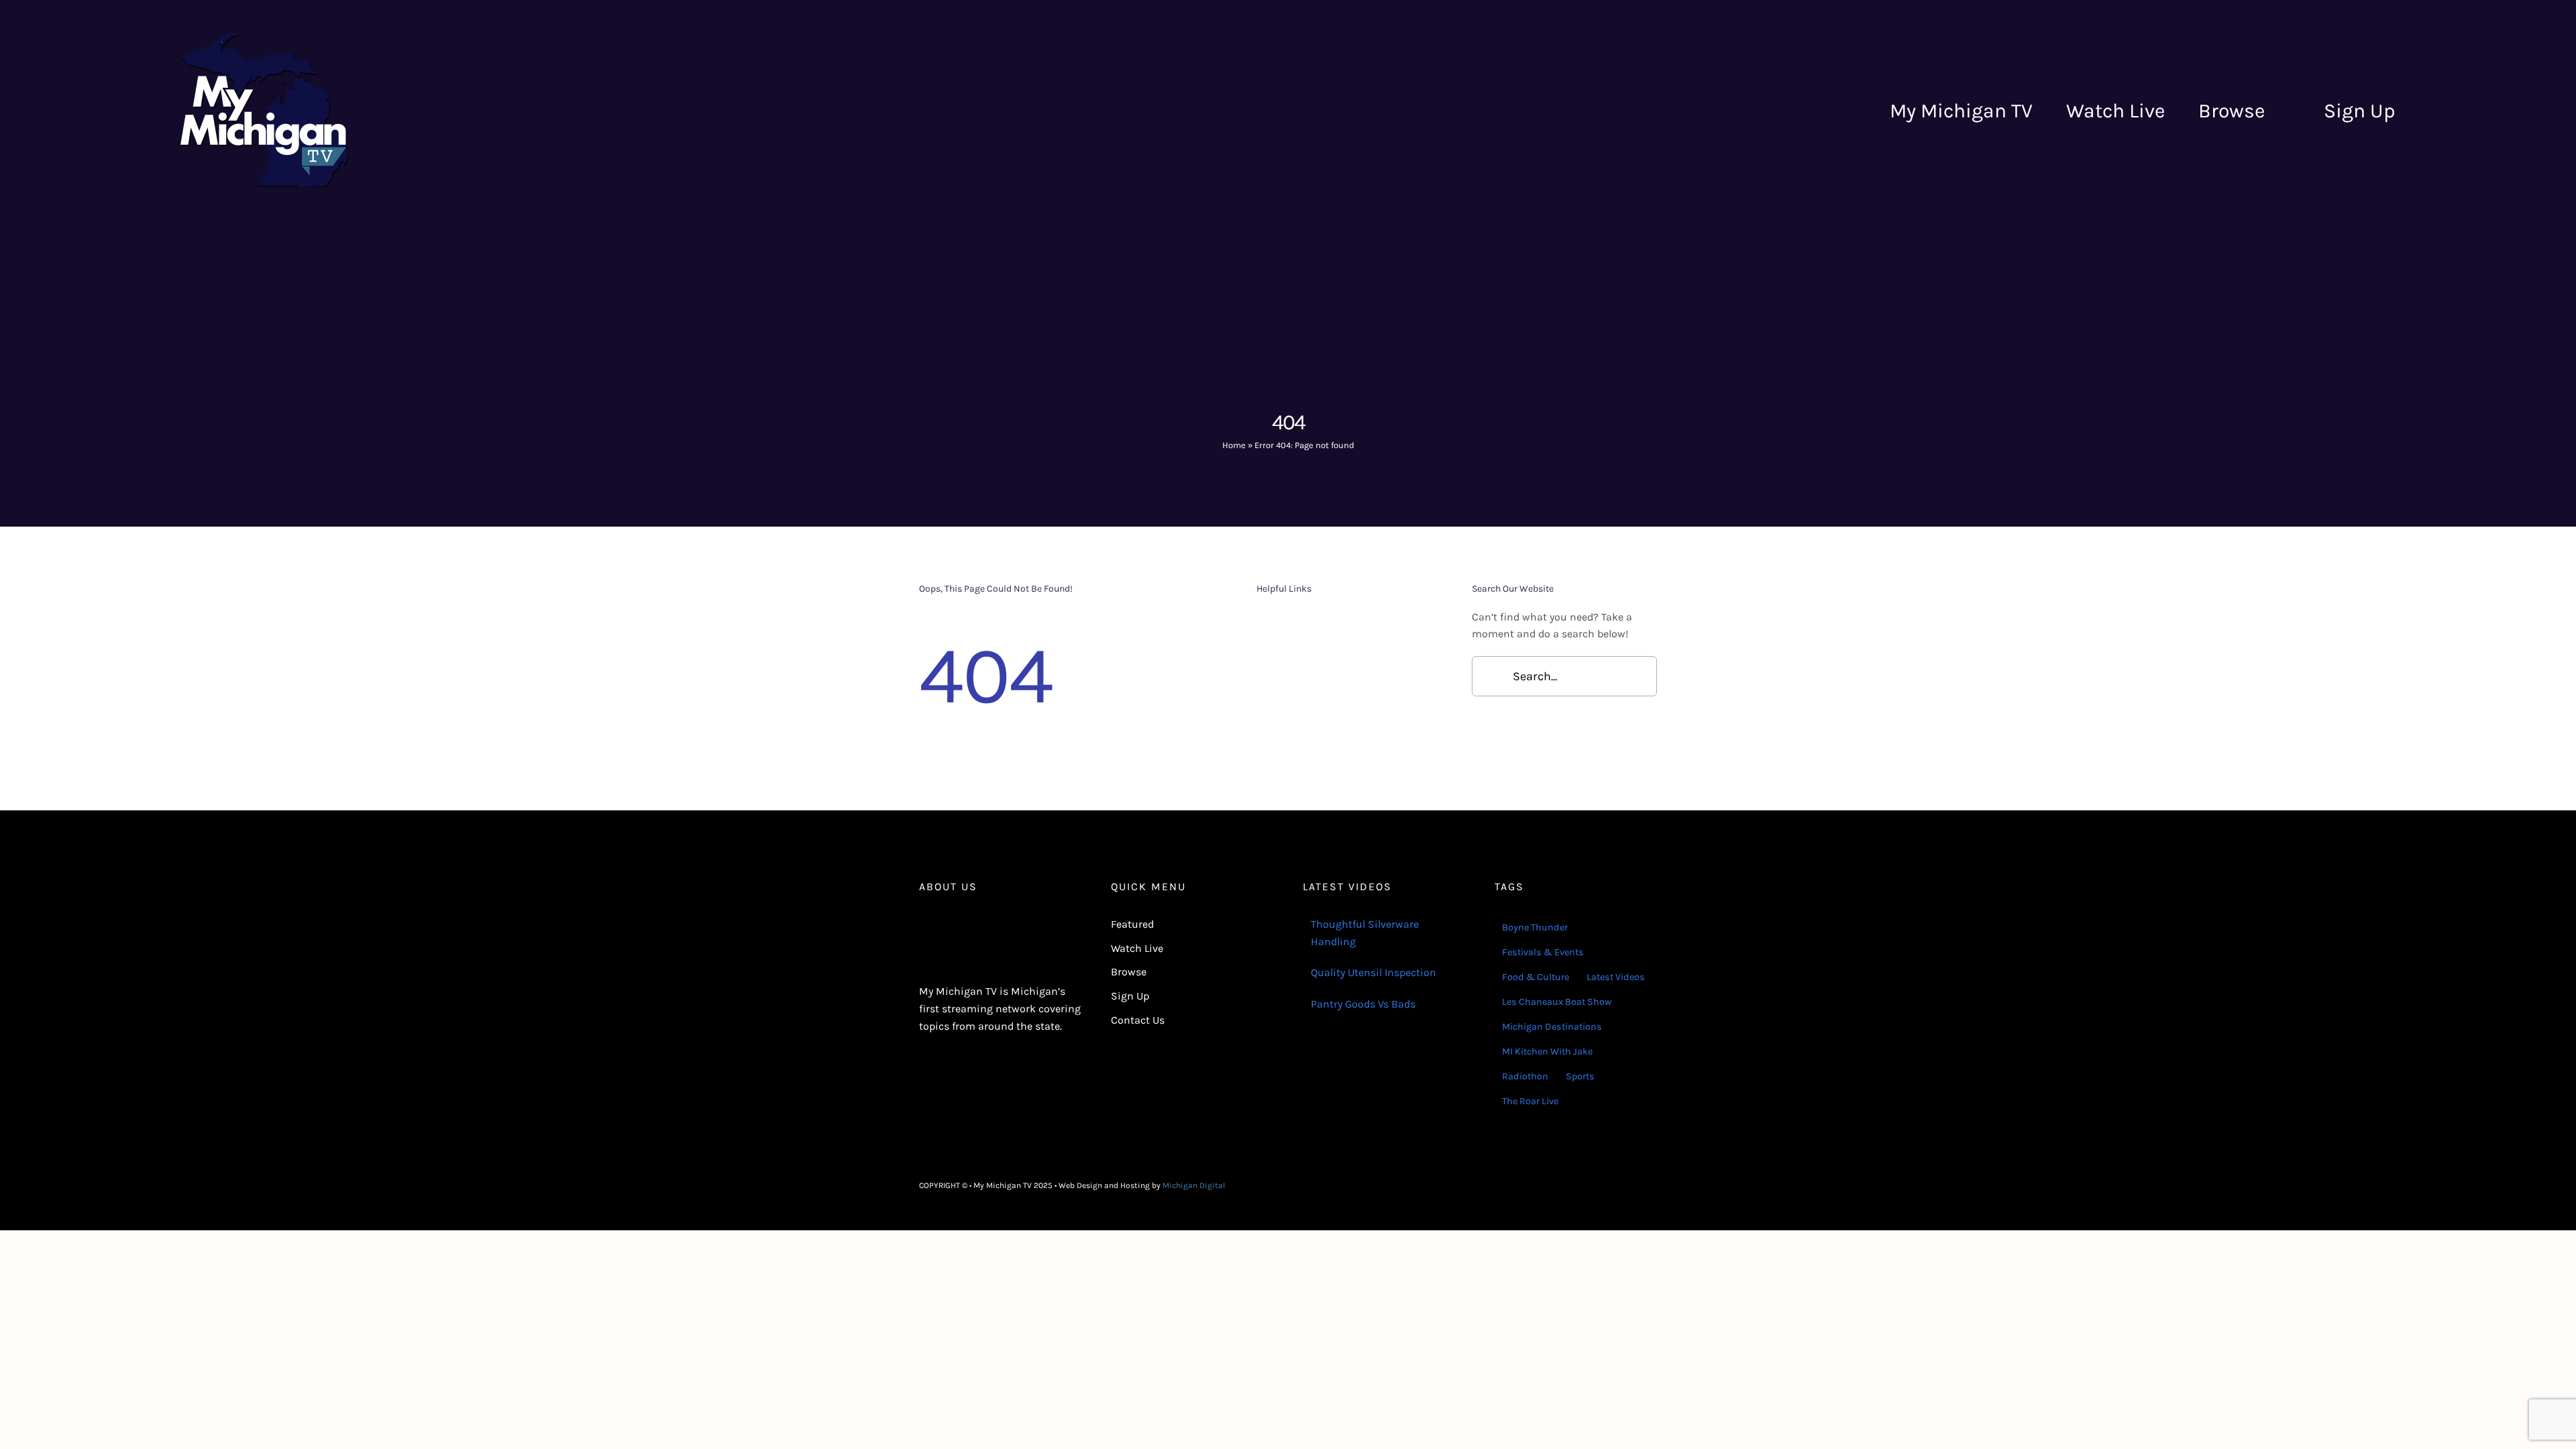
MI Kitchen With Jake (1547, 1052)
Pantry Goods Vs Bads (1363, 1004)
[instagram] (1631, 1185)
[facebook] (1610, 1185)
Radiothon (1525, 1076)
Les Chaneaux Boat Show (1557, 1002)
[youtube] (1653, 1185)
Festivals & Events (1543, 952)
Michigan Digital (1194, 1185)
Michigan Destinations (1552, 1027)
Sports (1580, 1076)
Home (1234, 445)
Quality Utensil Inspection (1374, 972)
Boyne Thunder (1535, 927)
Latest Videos (1616, 977)
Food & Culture (1536, 977)
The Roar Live (1530, 1101)
